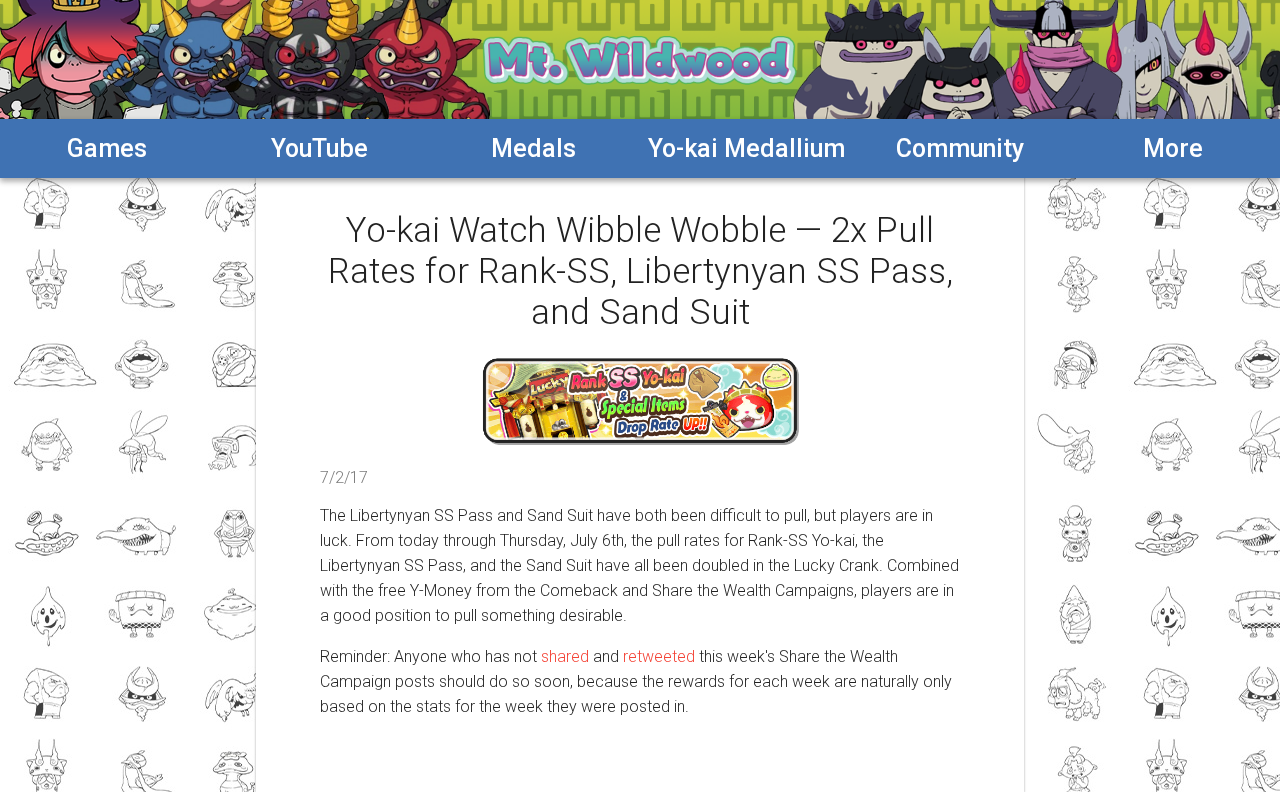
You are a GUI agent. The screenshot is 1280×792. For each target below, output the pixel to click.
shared (565, 656)
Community (960, 148)
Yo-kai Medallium (746, 148)
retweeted (659, 656)
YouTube (319, 148)
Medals (533, 148)
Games (107, 148)
